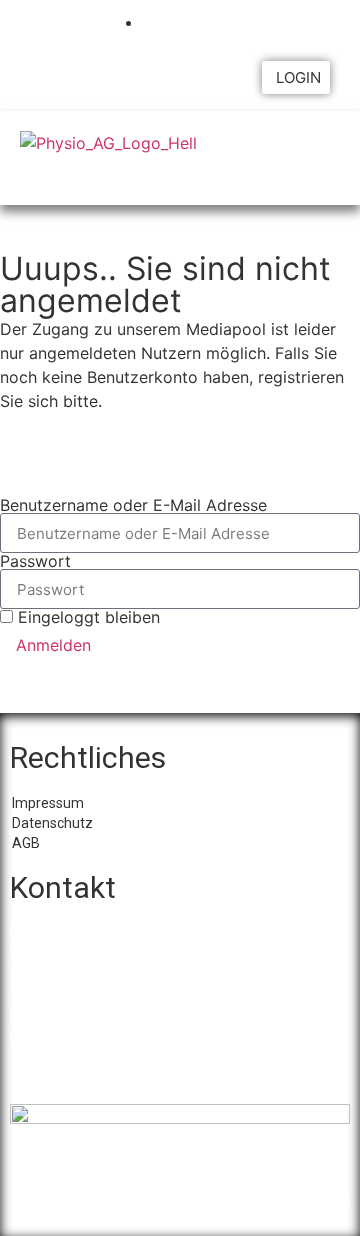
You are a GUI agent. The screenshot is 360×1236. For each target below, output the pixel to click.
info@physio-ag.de (110, 1038)
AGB (26, 843)
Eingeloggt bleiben (86, 617)
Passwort (35, 561)
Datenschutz (52, 823)
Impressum (48, 803)
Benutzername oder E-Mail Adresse (133, 505)
